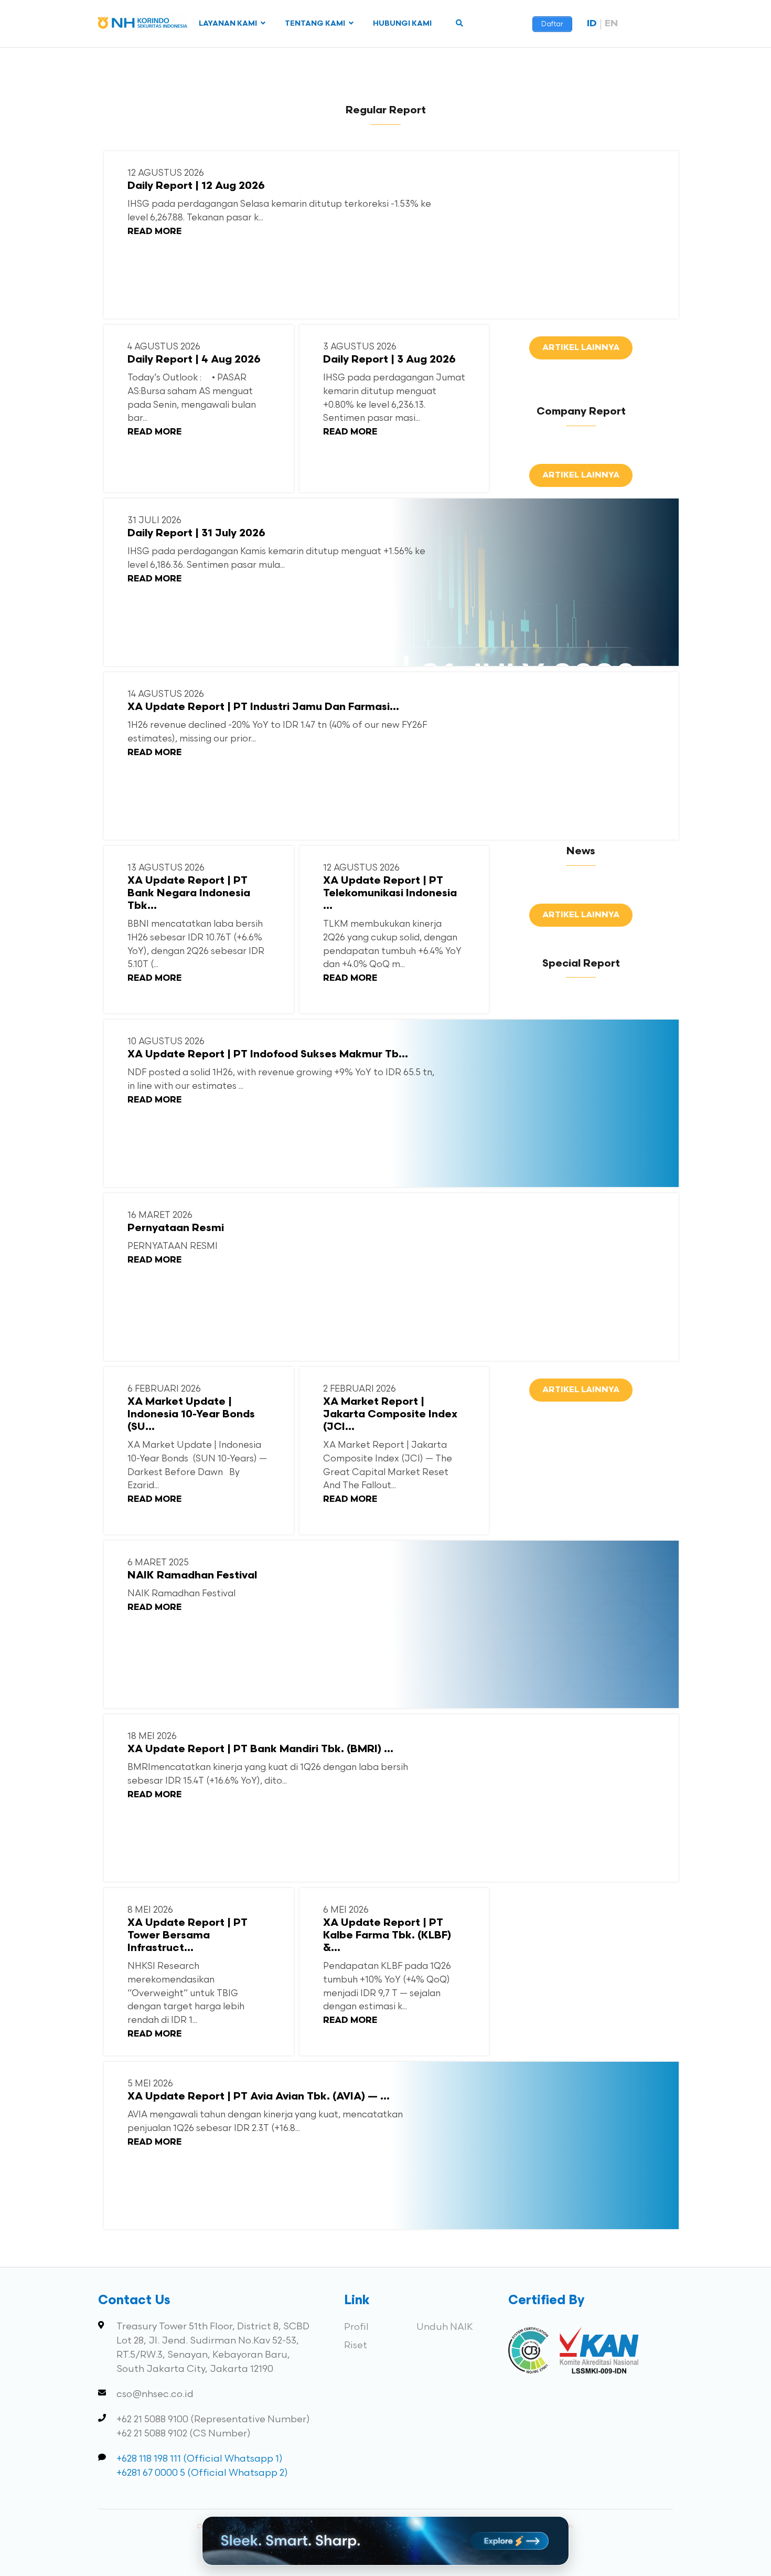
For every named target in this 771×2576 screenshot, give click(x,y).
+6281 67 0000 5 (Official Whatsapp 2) (202, 2473)
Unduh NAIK (445, 2327)
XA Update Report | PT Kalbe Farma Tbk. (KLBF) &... (387, 1936)
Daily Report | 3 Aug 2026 (389, 360)
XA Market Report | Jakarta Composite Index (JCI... (390, 1415)
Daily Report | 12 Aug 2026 (196, 186)
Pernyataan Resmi (176, 1228)
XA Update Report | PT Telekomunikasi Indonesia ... (390, 894)
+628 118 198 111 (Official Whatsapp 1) (200, 2459)
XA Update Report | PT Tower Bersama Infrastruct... (188, 1936)
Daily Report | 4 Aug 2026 (194, 360)
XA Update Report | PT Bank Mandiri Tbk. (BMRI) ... (260, 1750)
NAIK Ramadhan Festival (192, 1576)
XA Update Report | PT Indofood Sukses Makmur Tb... (268, 1055)
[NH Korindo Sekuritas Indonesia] (143, 25)
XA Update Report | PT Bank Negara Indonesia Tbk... (189, 894)
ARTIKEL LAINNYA (581, 348)
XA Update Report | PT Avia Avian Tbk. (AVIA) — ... (259, 2097)
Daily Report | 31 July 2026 (196, 534)
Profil (356, 2327)
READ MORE (154, 232)
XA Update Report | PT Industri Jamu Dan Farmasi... (263, 707)
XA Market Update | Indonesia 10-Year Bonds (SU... (192, 1415)
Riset (356, 2345)
